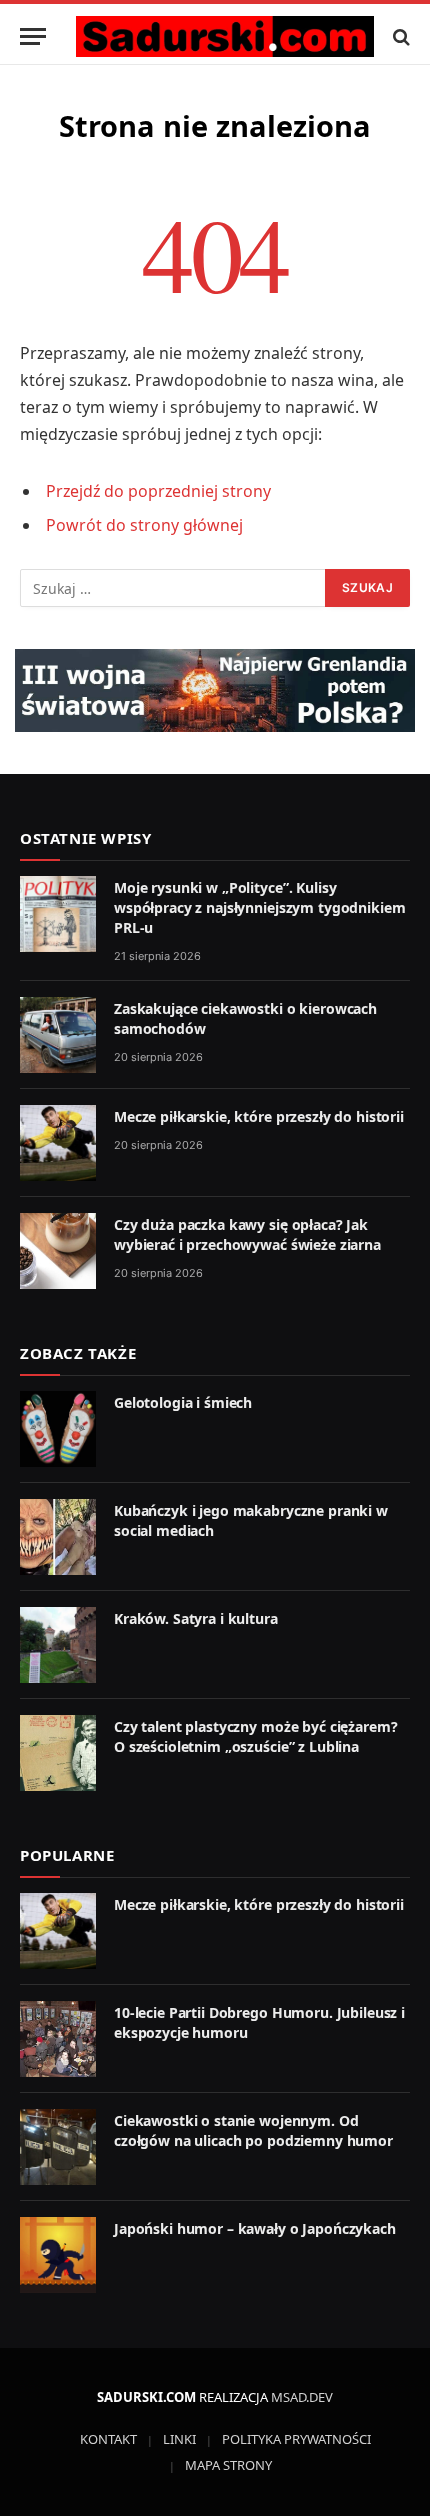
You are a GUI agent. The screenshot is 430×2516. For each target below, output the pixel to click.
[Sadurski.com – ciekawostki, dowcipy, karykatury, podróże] (225, 36)
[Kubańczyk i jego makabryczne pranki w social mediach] (58, 1537)
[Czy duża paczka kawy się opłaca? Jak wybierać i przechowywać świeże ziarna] (58, 1251)
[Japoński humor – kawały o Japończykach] (58, 2255)
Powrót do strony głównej (144, 525)
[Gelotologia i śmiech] (58, 1429)
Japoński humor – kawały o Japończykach (255, 2228)
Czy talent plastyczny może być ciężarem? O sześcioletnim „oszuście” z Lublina (255, 1736)
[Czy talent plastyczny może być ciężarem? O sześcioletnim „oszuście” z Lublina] (58, 1753)
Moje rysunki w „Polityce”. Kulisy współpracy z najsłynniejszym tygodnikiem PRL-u (259, 907)
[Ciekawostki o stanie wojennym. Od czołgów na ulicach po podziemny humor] (58, 2147)
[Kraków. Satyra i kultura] (58, 1645)
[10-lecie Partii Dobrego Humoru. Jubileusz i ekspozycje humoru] (58, 2039)
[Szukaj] (399, 36)
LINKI (179, 2439)
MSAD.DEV (302, 2397)
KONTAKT (108, 2439)
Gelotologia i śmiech (183, 1402)
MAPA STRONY (228, 2465)
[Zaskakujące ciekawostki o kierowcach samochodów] (58, 1035)
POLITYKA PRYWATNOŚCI (296, 2439)
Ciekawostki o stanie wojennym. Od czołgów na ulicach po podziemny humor (253, 2130)
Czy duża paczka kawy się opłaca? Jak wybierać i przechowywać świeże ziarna (247, 1234)
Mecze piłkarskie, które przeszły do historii (259, 1116)
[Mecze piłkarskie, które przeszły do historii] (58, 1143)
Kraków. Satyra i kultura (196, 1618)
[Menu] (33, 36)
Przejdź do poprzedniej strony (158, 491)
